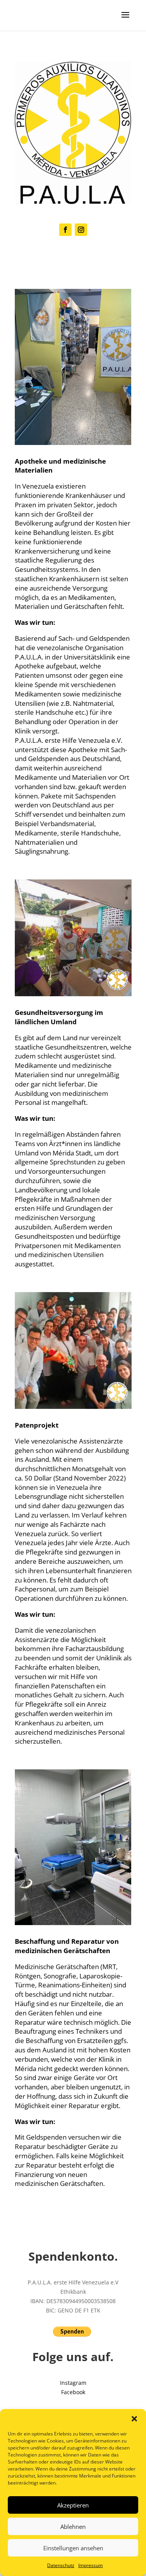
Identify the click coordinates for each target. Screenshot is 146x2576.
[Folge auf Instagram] (81, 230)
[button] (134, 2419)
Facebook (73, 2392)
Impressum (91, 2565)
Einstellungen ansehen (73, 2548)
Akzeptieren (73, 2505)
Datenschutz (61, 2565)
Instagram (73, 2383)
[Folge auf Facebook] (65, 230)
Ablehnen (73, 2527)
